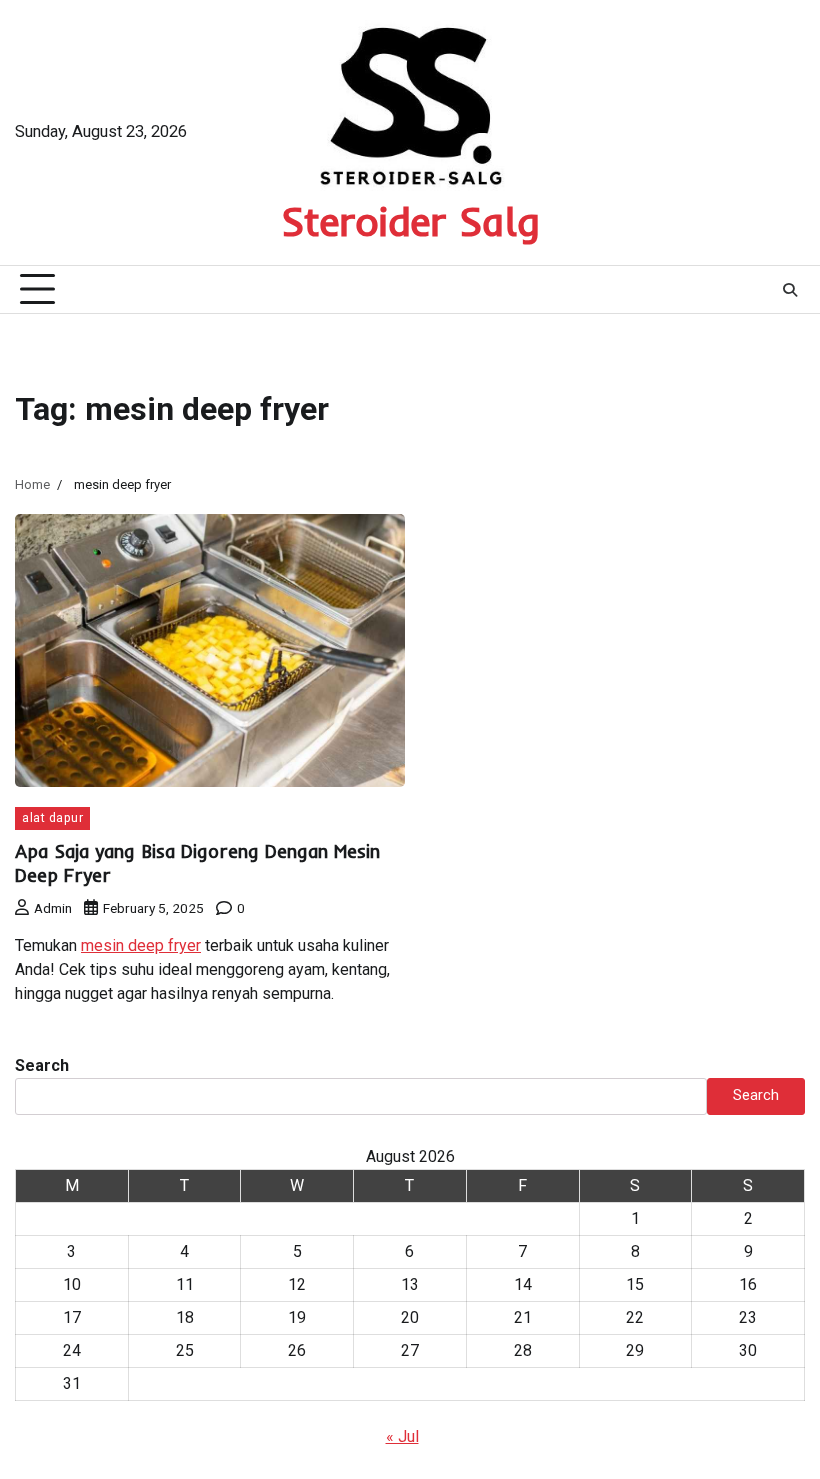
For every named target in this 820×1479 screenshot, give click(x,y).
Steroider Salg (410, 221)
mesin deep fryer (141, 945)
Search (42, 1065)
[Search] (790, 290)
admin (53, 908)
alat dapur (52, 817)
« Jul (402, 1436)
